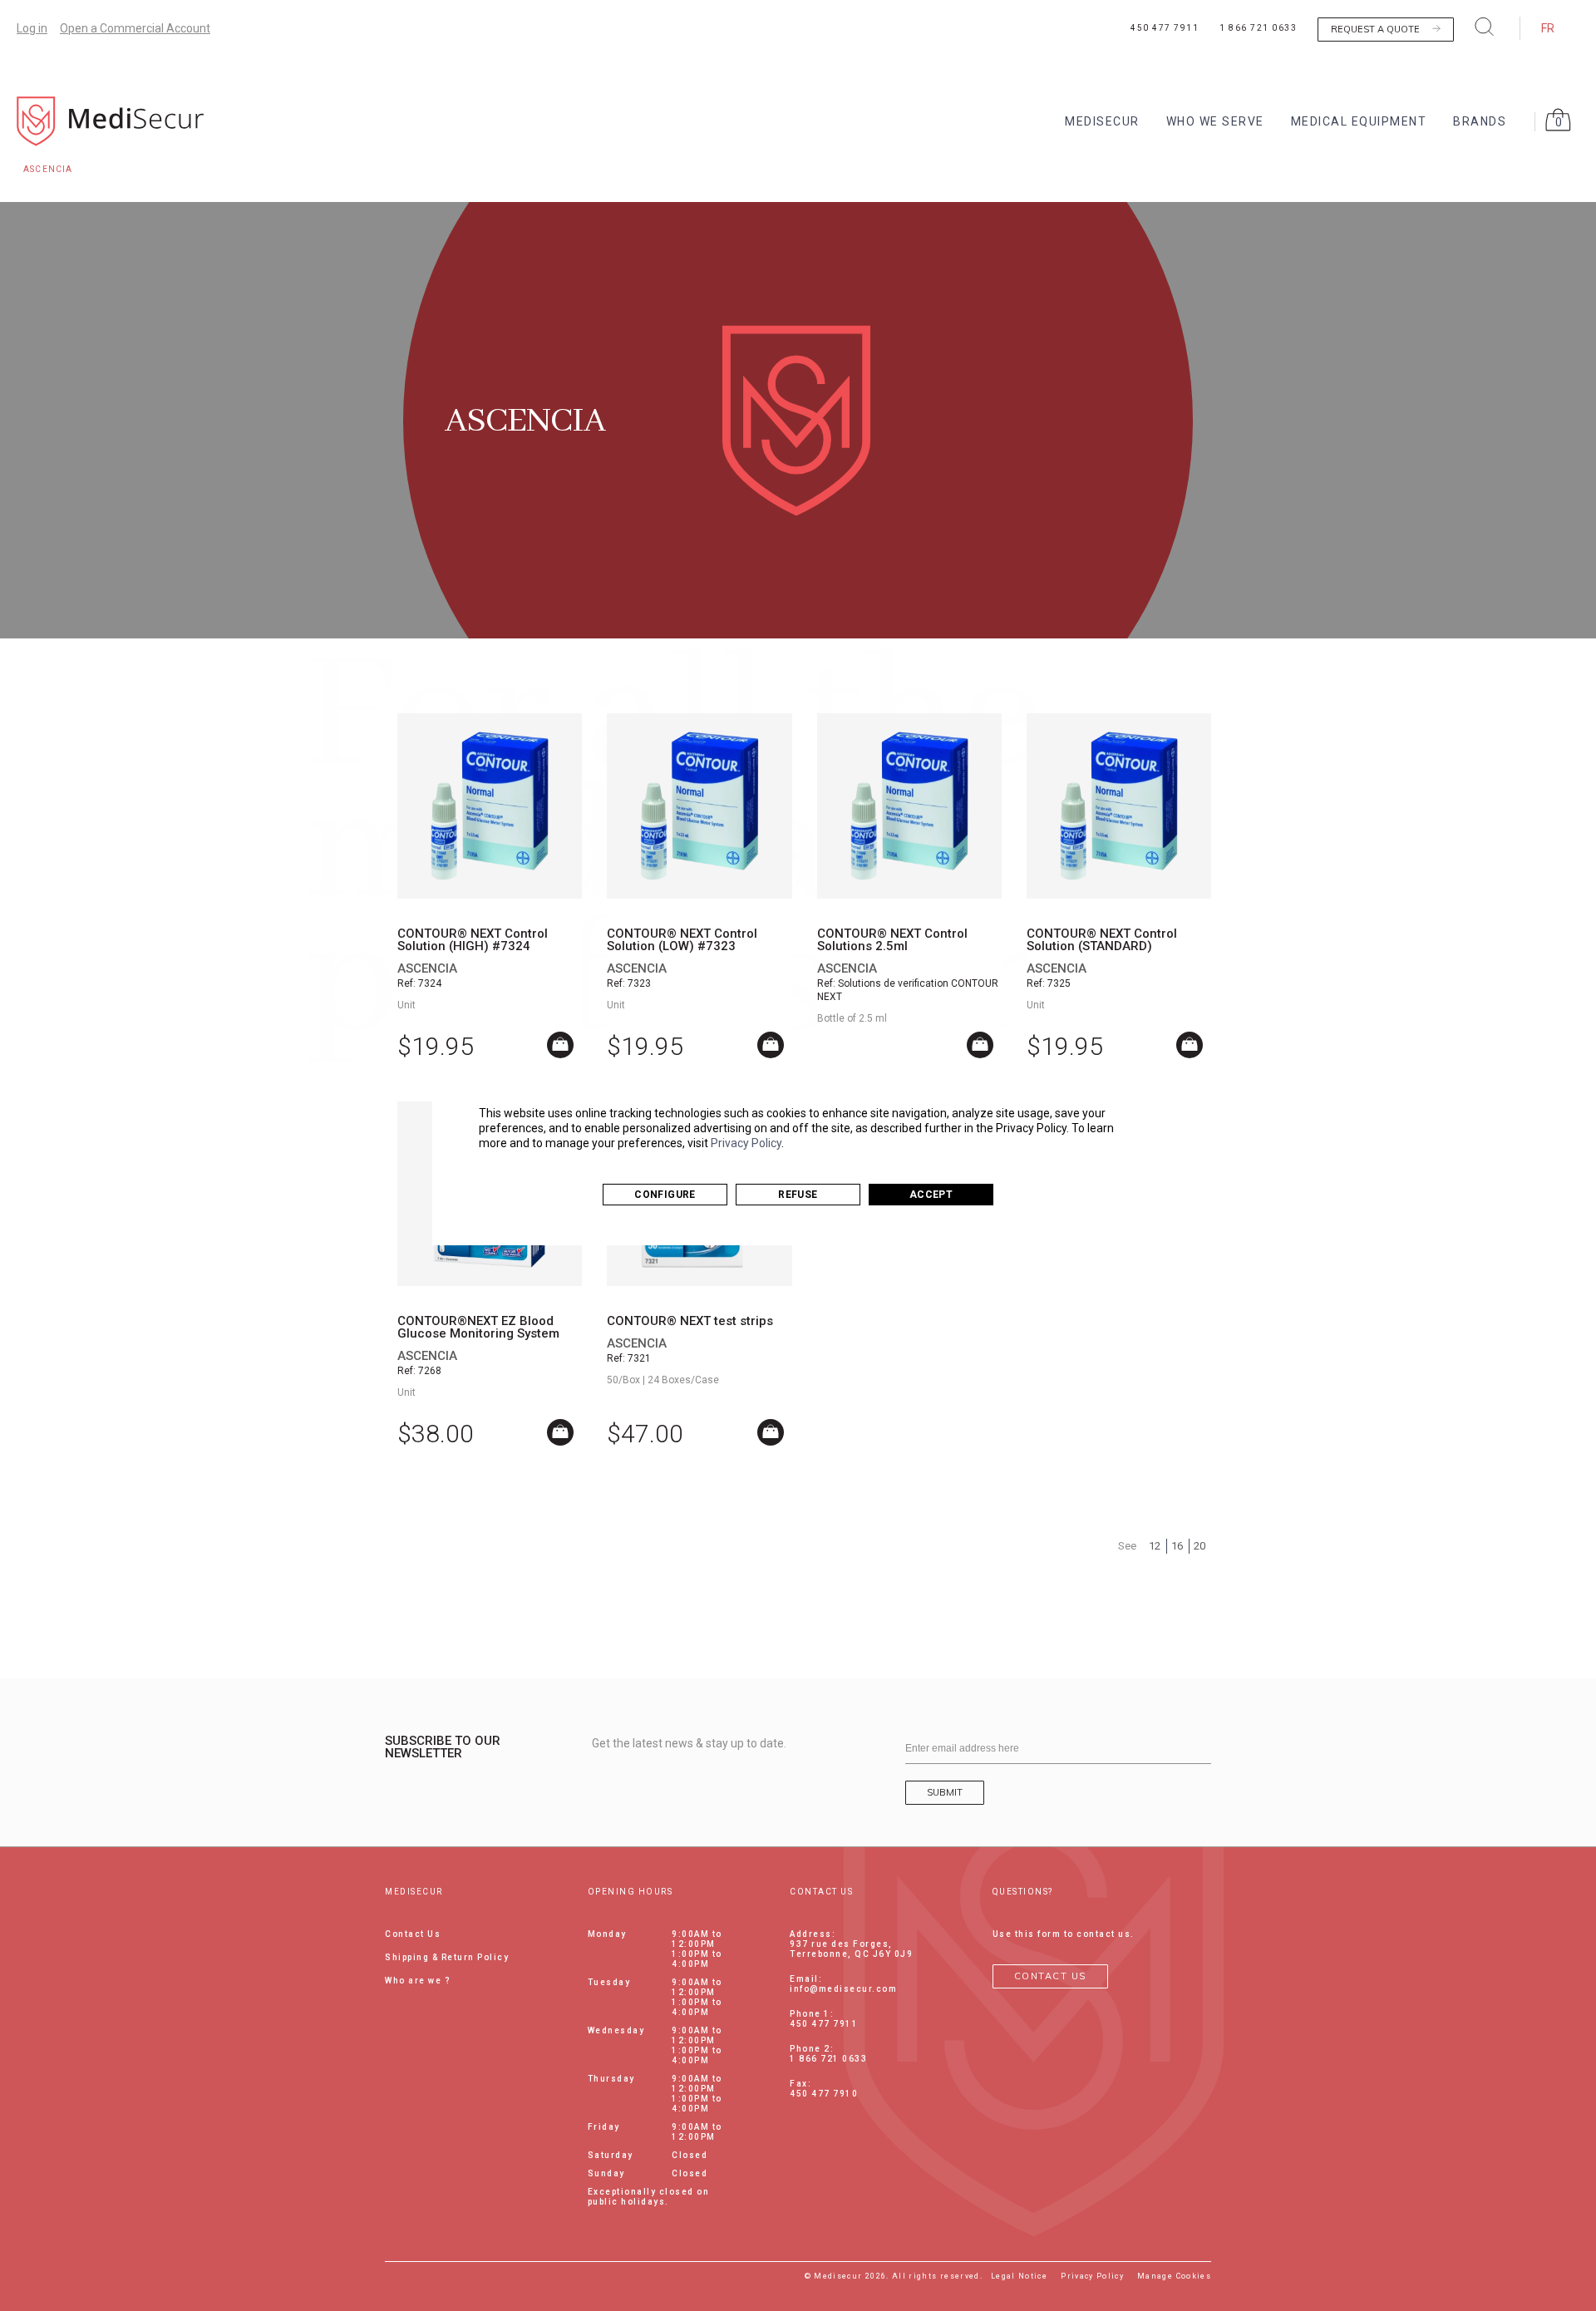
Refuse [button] (798, 1195)
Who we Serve (1215, 121)
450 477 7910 (824, 2094)
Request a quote (1375, 29)
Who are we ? (418, 1981)
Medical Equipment (1359, 121)
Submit (945, 1792)
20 (1199, 1546)
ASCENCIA (427, 968)
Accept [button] (931, 1195)
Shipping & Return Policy (447, 1957)
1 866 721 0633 (1258, 28)
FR (1548, 28)
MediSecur (1102, 121)
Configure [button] (665, 1195)
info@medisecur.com (843, 1989)
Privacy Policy (746, 1143)
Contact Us (413, 1934)
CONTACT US (1050, 1976)
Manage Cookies (1174, 2276)
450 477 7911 (1165, 28)
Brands (1480, 121)
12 (1155, 1546)
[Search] (1485, 26)
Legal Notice (1019, 2276)
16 (1177, 1546)
